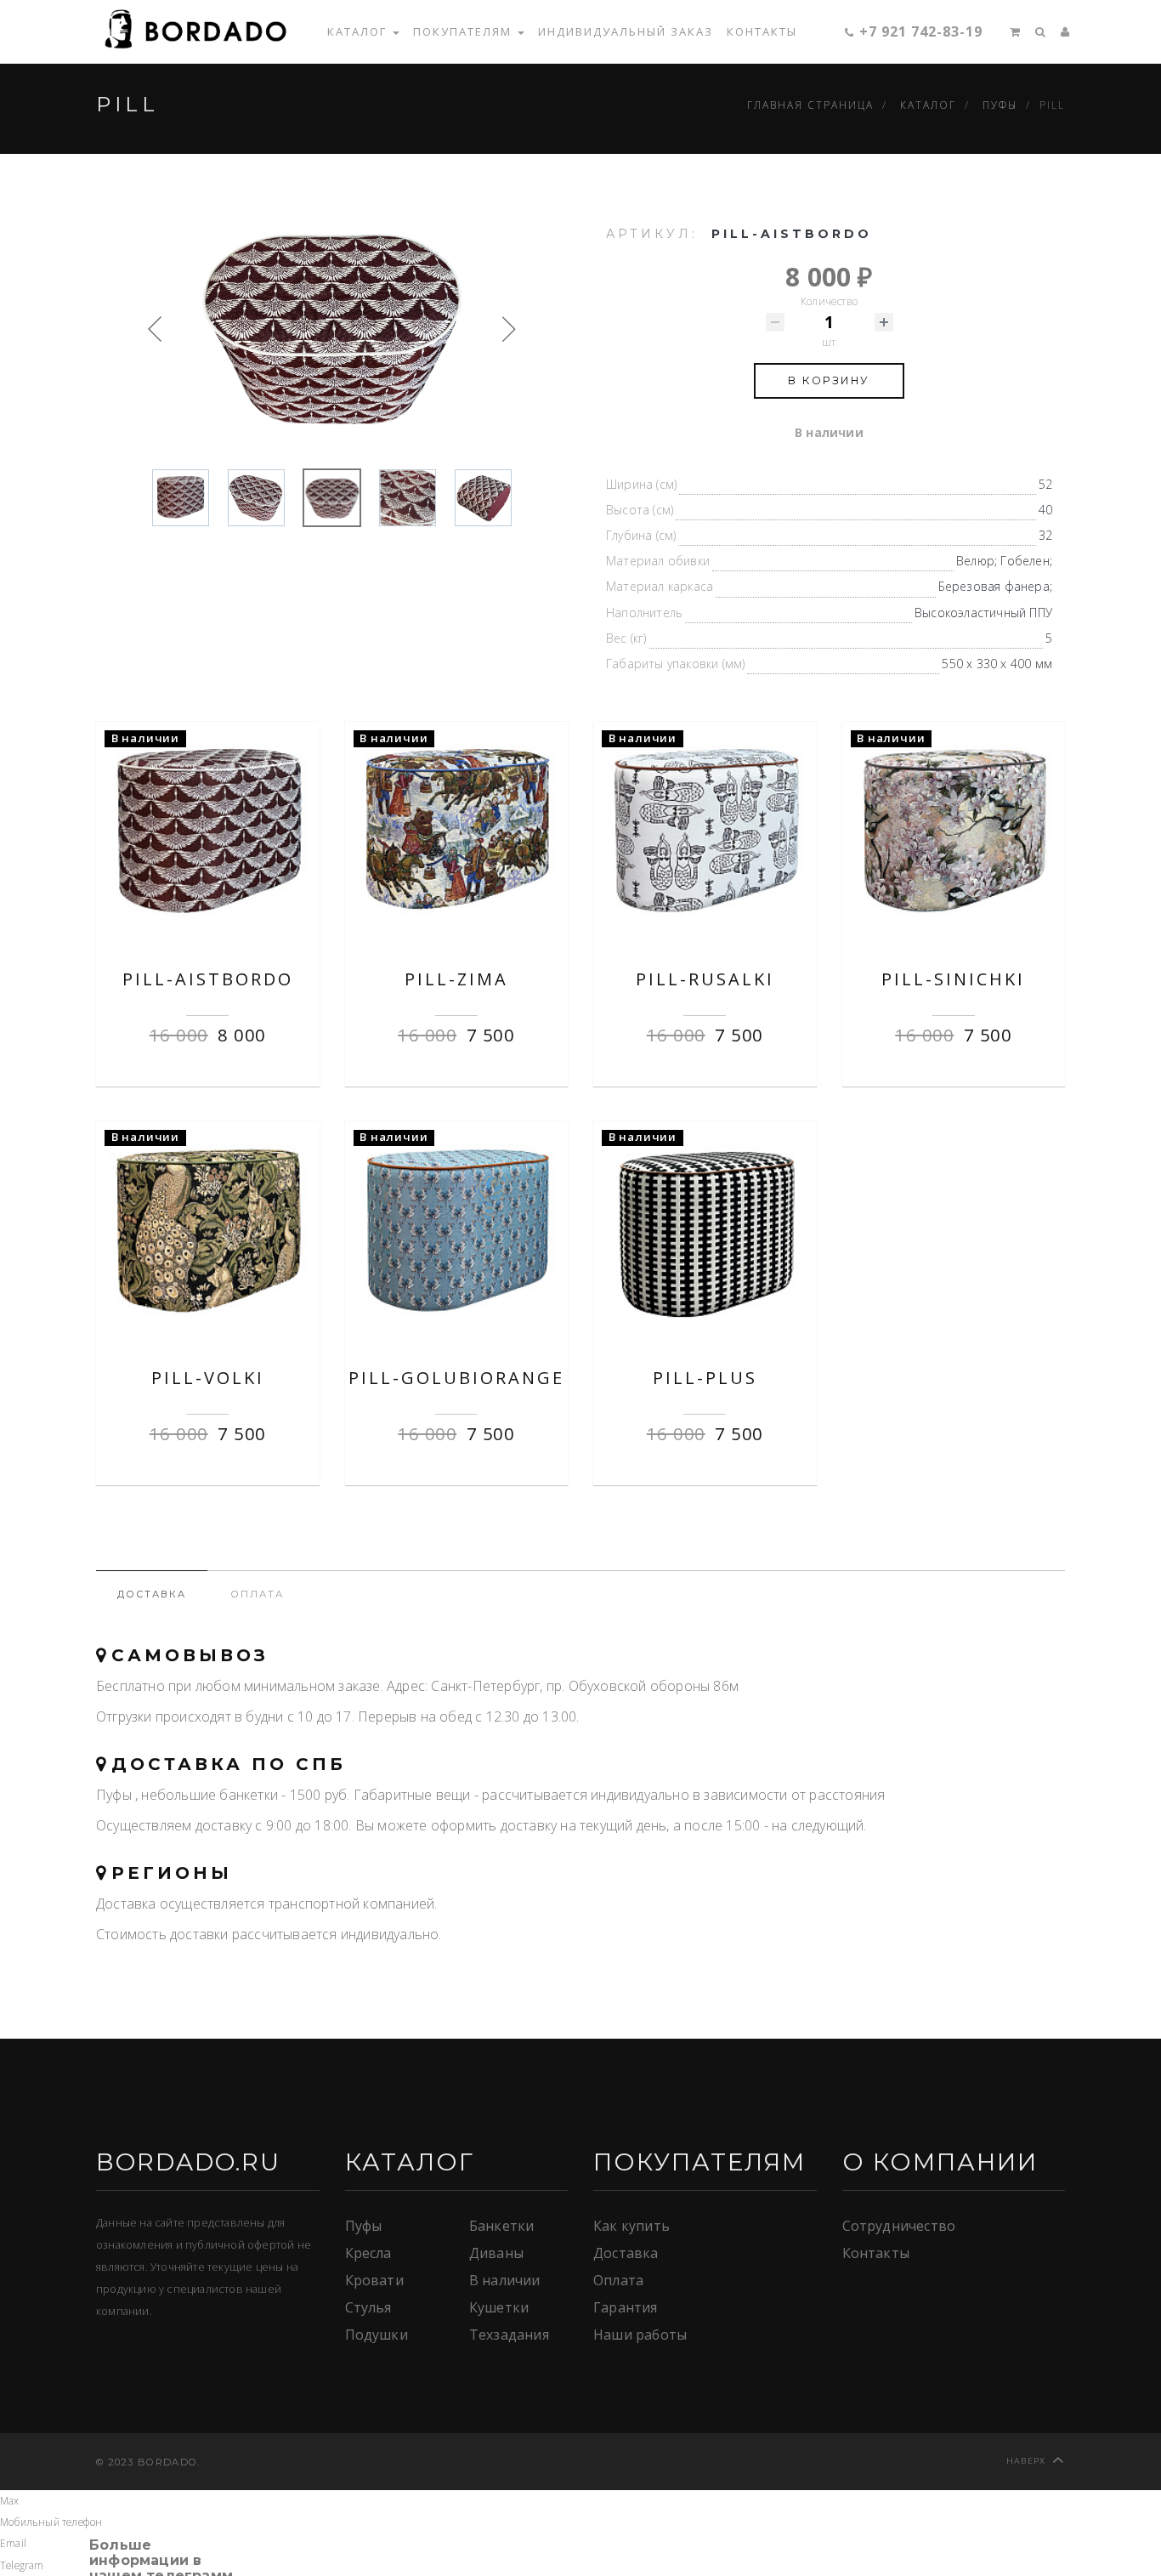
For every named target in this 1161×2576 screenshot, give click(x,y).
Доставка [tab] (152, 1594)
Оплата (618, 2280)
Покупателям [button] (464, 31)
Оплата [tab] (257, 1594)
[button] (1009, 31)
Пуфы (364, 2226)
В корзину (829, 380)
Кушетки (499, 2307)
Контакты (762, 31)
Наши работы (640, 2335)
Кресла (368, 2253)
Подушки (377, 2335)
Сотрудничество (899, 2226)
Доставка (626, 2253)
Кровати (374, 2280)
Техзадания (509, 2335)
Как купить (631, 2226)
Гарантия (626, 2307)
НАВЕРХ (1026, 2461)
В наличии (505, 2280)
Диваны (496, 2253)
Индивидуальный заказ (626, 31)
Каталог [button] (359, 31)
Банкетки (502, 2226)
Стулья (368, 2307)
